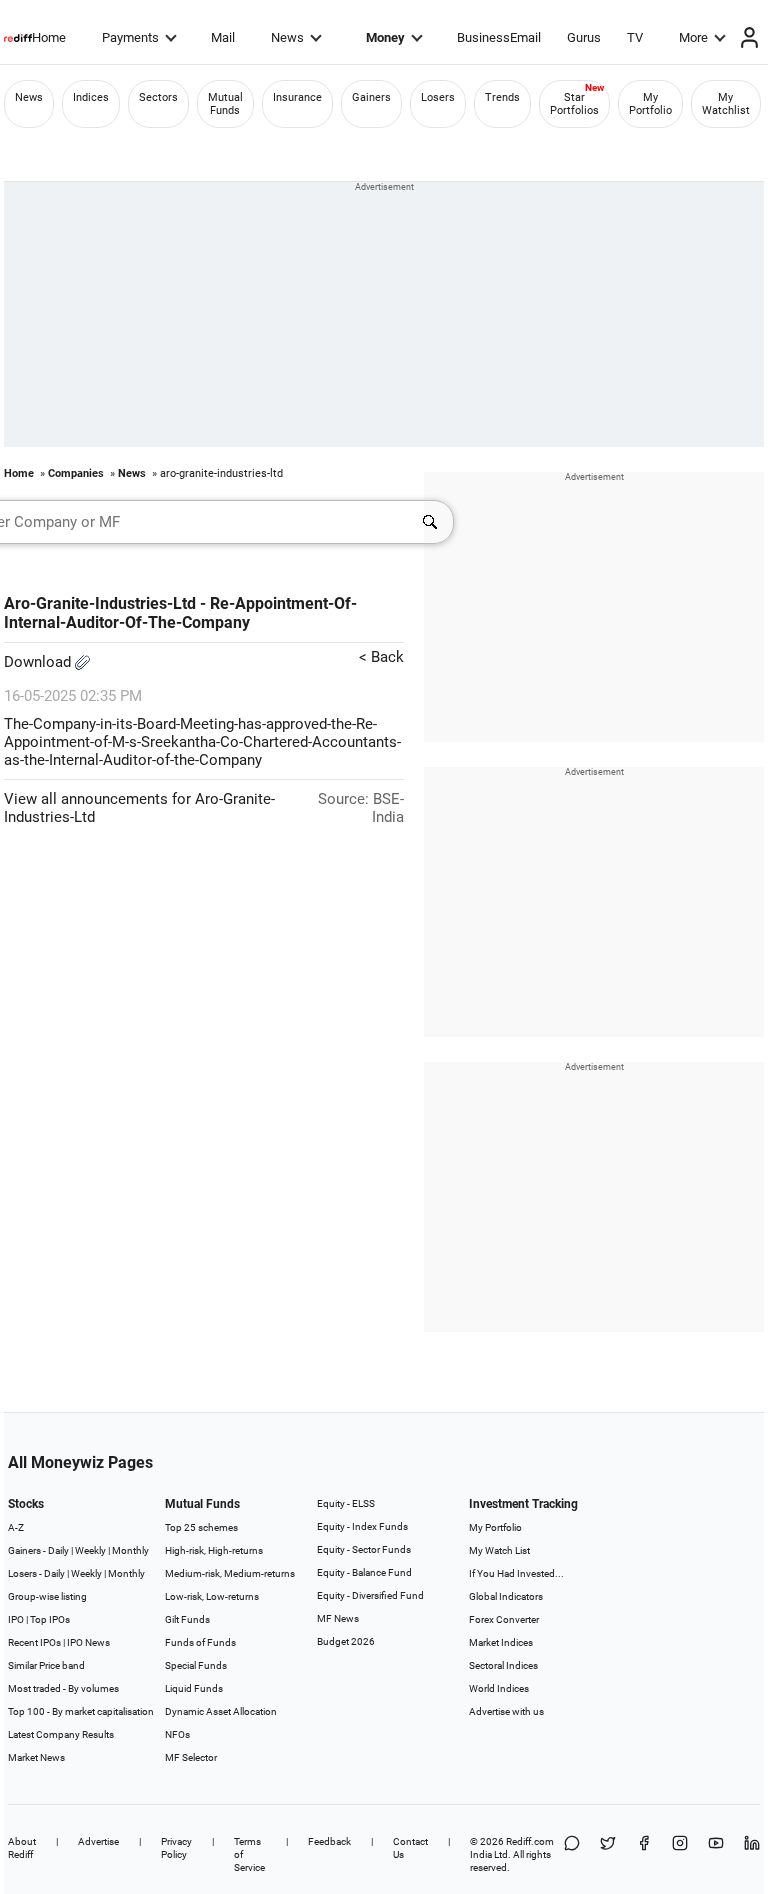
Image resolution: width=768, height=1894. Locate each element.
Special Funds (196, 1665)
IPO (16, 1619)
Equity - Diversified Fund (370, 1595)
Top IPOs (50, 1619)
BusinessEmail (499, 37)
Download (39, 662)
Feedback (329, 1841)
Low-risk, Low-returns (212, 1596)
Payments (130, 37)
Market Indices (501, 1642)
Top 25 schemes (201, 1527)
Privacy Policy (176, 1848)
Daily (58, 1550)
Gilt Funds (187, 1619)
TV (635, 37)
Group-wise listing (47, 1596)
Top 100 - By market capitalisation (81, 1711)
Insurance (297, 97)
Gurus (584, 37)
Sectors (158, 97)
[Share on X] (608, 1854)
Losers (438, 97)
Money (385, 37)
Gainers (371, 97)
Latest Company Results (61, 1734)
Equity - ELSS (346, 1503)
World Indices (499, 1688)
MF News (338, 1618)
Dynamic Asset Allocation (221, 1711)
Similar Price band (46, 1665)
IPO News (88, 1642)
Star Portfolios (574, 104)
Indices (91, 97)
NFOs (177, 1734)
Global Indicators (506, 1596)
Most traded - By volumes (63, 1688)
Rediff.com (530, 1841)
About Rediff (22, 1848)
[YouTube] (716, 1854)
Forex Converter (504, 1619)
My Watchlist (726, 104)
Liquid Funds (194, 1688)
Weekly (90, 1550)
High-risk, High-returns (214, 1550)
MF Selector (191, 1757)
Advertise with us (506, 1711)
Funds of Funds (200, 1642)
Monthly (130, 1550)
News (287, 37)
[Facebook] (644, 1854)
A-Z (16, 1527)
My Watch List (499, 1550)
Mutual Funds (225, 104)
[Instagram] (680, 1854)
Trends (502, 97)
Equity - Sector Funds (364, 1549)
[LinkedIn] (752, 1854)
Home (49, 37)
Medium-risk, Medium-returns (230, 1573)
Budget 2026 (346, 1641)
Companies (76, 473)
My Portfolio (650, 104)
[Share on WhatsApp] (572, 1854)
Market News (36, 1757)
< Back (381, 657)
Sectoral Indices (503, 1665)
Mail (223, 37)
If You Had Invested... (516, 1573)
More (693, 37)
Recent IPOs (34, 1642)
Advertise (98, 1841)
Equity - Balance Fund (364, 1572)
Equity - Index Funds (362, 1526)
